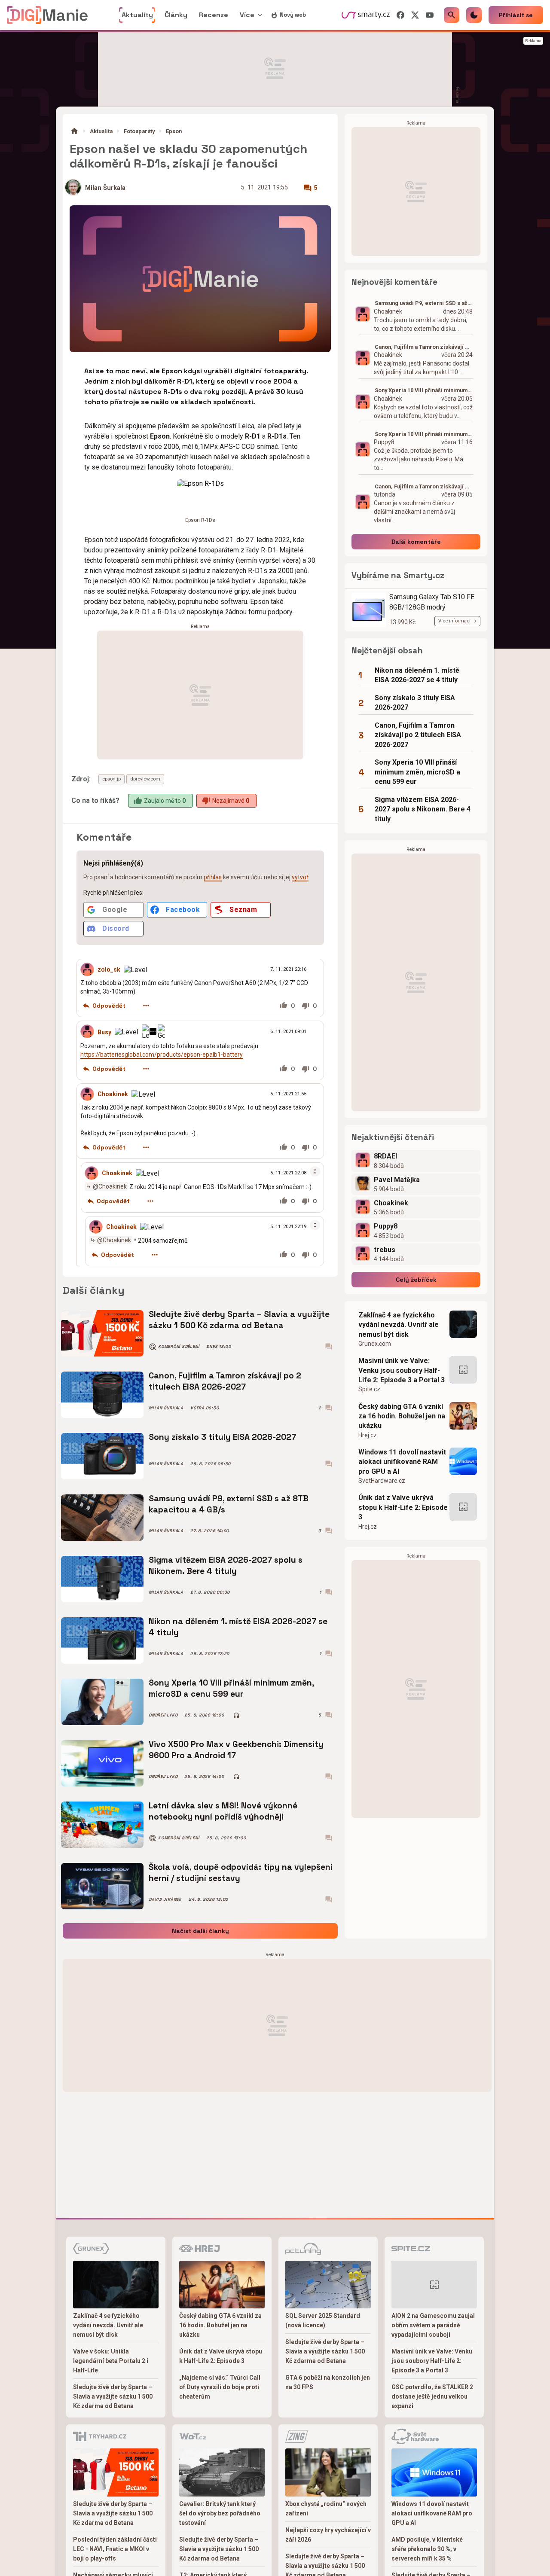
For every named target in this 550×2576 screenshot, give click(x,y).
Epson (174, 131)
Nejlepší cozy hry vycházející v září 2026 (328, 2535)
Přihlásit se (516, 15)
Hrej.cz (368, 1435)
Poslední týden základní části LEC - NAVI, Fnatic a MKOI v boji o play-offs (115, 2549)
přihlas (213, 877)
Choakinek (113, 1094)
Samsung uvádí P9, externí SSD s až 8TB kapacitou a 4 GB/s (229, 1504)
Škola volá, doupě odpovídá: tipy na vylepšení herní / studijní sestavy (241, 1873)
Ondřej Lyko (163, 1715)
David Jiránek (165, 1899)
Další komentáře (416, 542)
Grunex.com (375, 1344)
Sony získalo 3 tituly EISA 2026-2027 (222, 1437)
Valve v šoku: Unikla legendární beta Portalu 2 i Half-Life (111, 2361)
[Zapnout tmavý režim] (474, 15)
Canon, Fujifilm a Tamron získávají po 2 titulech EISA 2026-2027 (225, 1381)
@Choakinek (110, 1186)
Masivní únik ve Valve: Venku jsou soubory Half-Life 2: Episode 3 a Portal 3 (402, 1370)
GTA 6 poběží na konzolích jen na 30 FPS (328, 2382)
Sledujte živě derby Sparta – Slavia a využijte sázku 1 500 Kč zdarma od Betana (239, 1320)
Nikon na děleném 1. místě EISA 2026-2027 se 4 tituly (238, 1627)
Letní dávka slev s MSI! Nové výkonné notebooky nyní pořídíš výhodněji (223, 1811)
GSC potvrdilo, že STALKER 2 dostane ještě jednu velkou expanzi (432, 2396)
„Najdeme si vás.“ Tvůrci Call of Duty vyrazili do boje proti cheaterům (220, 2387)
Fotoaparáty (139, 131)
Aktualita (101, 131)
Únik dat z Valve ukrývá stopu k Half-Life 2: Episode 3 (403, 1507)
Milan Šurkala (105, 188)
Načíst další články (200, 1931)
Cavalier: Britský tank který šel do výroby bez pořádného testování (220, 2513)
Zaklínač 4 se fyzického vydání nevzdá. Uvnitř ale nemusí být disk (399, 1325)
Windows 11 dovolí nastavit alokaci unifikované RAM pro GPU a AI (402, 1462)
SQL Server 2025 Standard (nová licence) (323, 2320)
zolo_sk (109, 969)
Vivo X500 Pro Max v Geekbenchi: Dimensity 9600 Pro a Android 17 (236, 1750)
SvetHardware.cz (382, 1481)
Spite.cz (369, 1389)
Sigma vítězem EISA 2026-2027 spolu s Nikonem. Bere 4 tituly (226, 1565)
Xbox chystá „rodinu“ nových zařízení (326, 2509)
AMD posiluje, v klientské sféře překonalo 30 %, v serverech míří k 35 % (427, 2549)
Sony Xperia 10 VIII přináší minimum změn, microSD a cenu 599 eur (231, 1688)
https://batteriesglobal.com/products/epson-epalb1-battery (162, 1054)
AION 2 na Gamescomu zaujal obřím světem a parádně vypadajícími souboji (433, 2325)
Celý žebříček (416, 1280)
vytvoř (300, 877)
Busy (104, 1032)
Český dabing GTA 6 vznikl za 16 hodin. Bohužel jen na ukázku (402, 1416)
